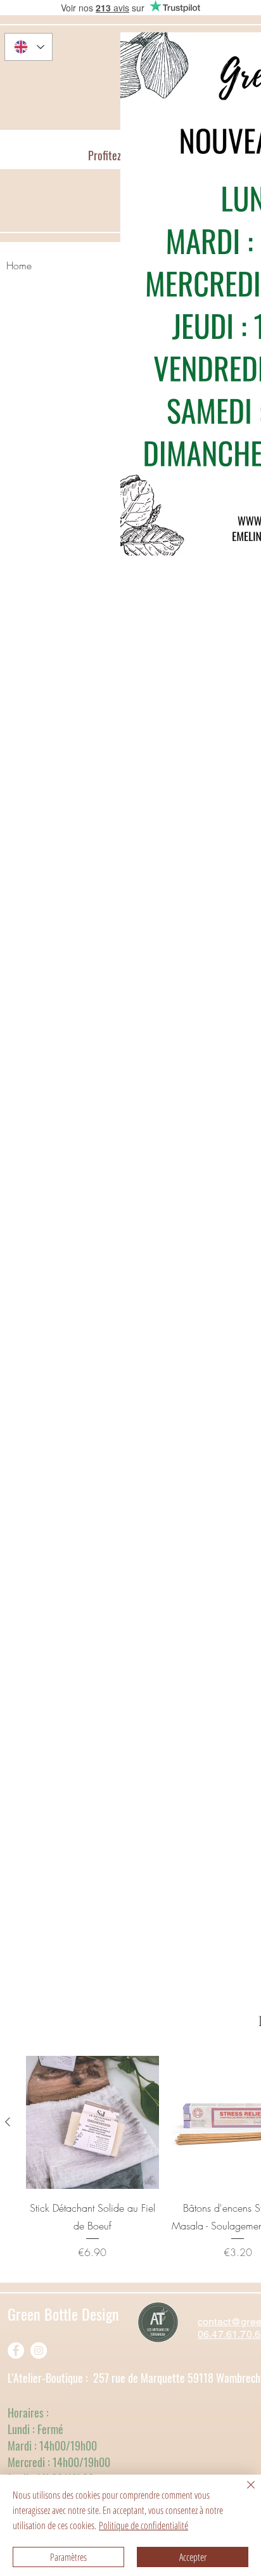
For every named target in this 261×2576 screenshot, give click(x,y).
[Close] (243, 2492)
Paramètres (68, 2557)
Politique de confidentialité (143, 2525)
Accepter (193, 2557)
